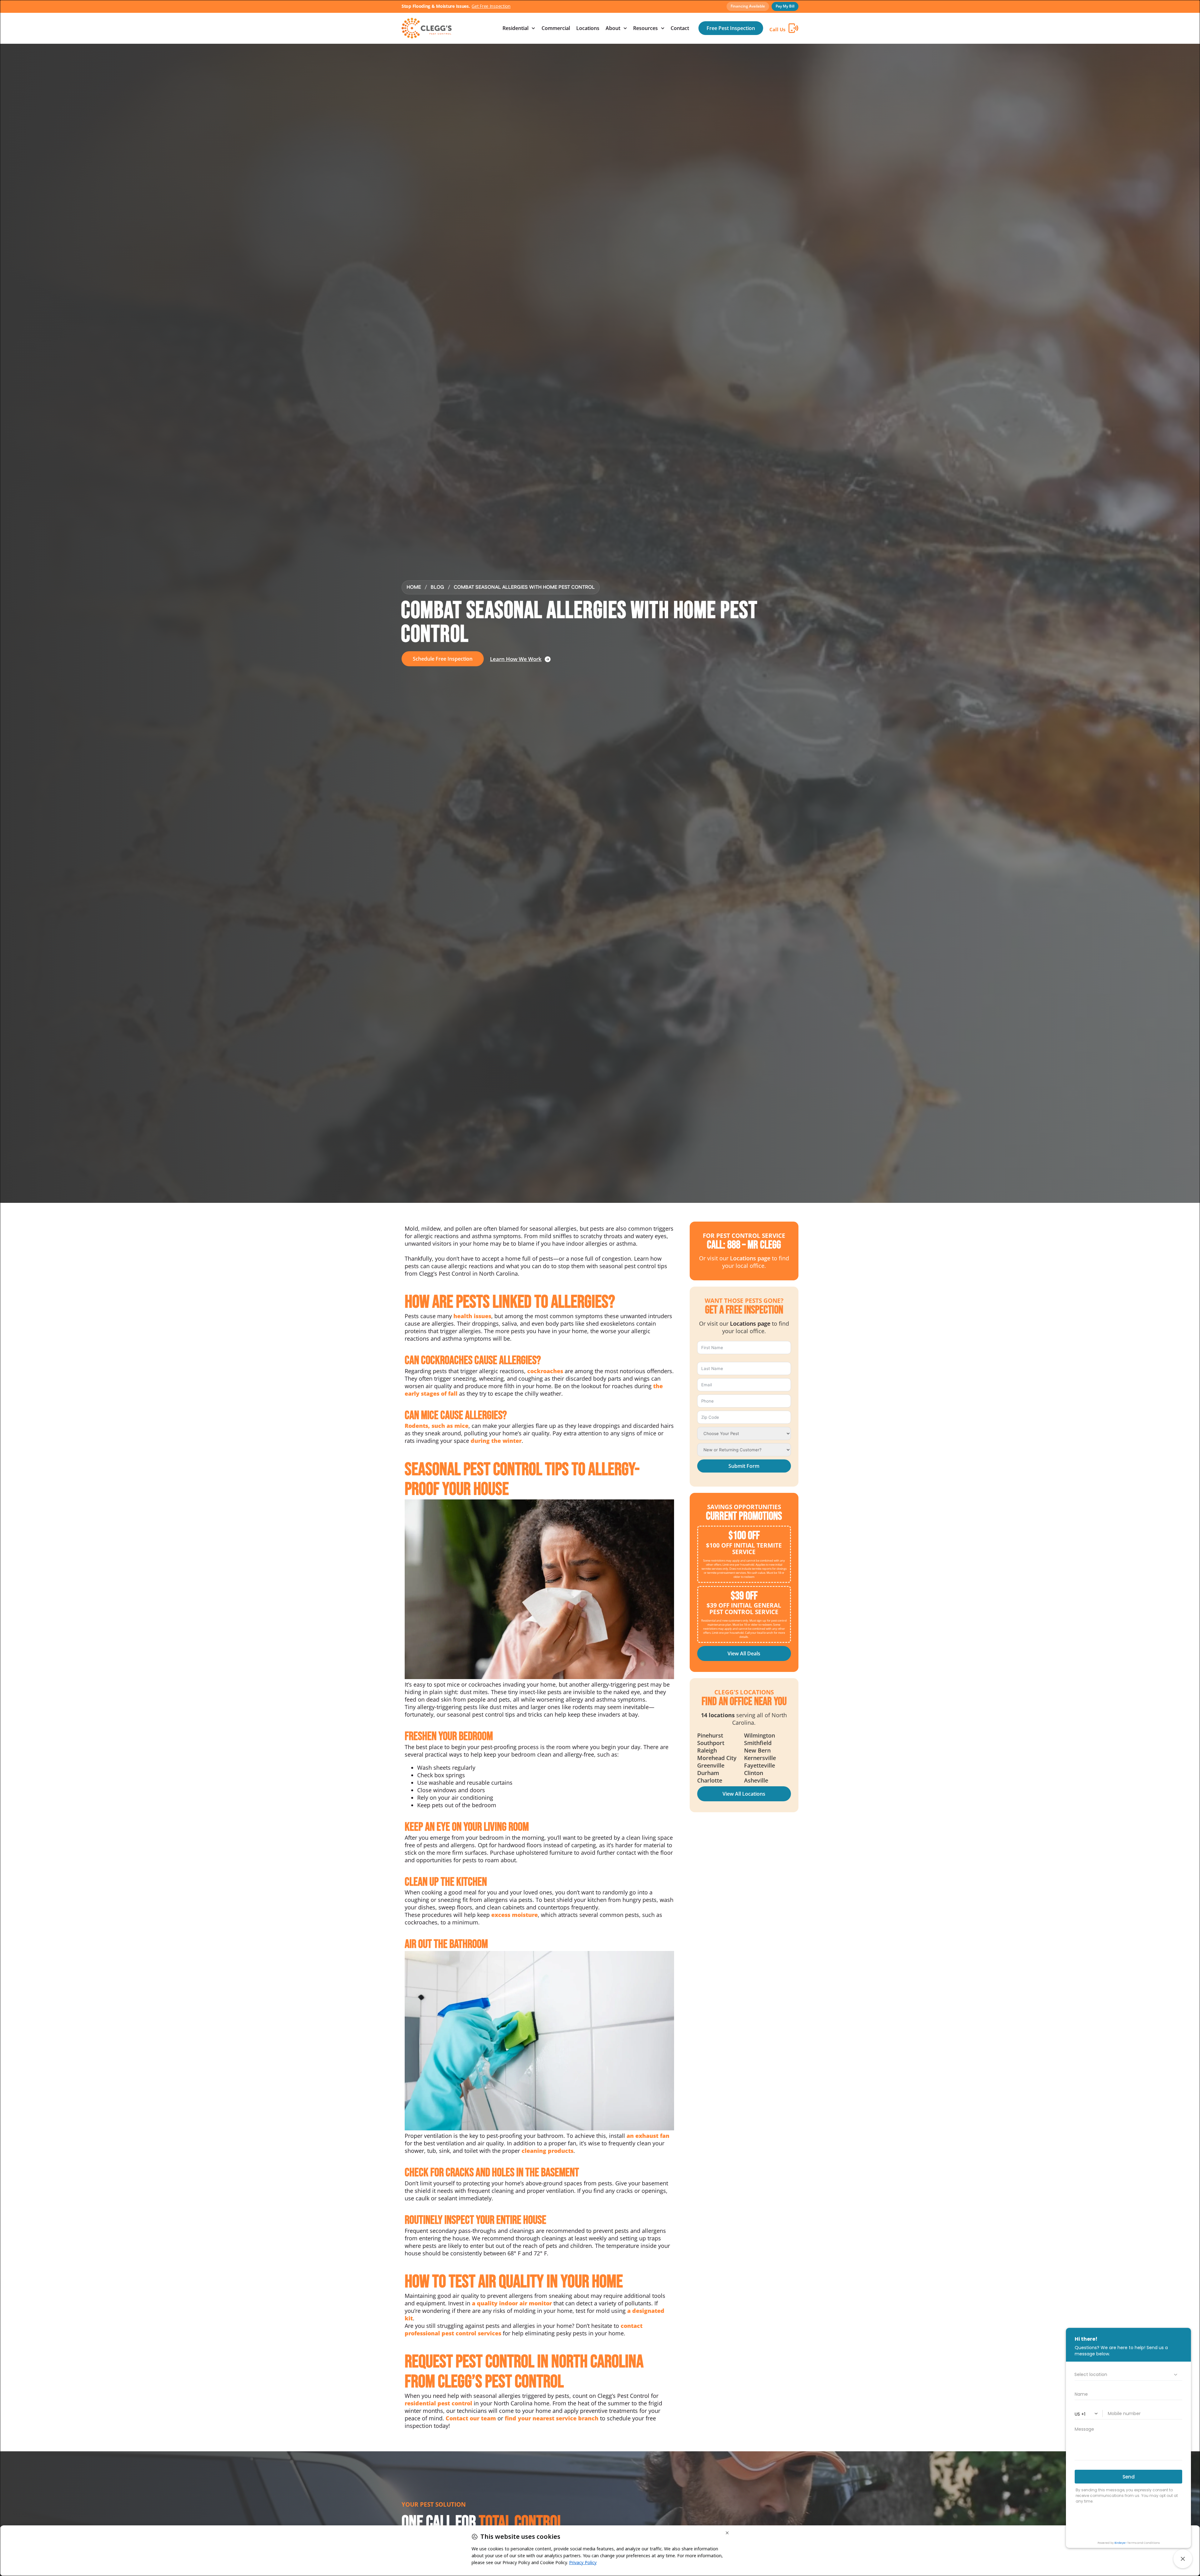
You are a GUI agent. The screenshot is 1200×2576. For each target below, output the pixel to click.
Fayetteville (760, 1765)
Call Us (777, 29)
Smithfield (758, 1743)
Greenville (711, 1765)
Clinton (754, 1773)
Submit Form (744, 1466)
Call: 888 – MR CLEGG (744, 1245)
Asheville (756, 1780)
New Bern (757, 1750)
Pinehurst (710, 1735)
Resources (645, 28)
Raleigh (707, 1750)
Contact (680, 28)
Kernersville (760, 1758)
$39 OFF (744, 1596)
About (613, 28)
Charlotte (710, 1780)
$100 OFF (744, 1536)
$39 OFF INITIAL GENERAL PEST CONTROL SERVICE (744, 1609)
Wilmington (760, 1735)
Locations (588, 28)
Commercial (556, 28)
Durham (708, 1773)
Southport (711, 1743)
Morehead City (717, 1758)
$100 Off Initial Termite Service (744, 1549)
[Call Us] (793, 28)
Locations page (750, 1258)
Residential (515, 28)
